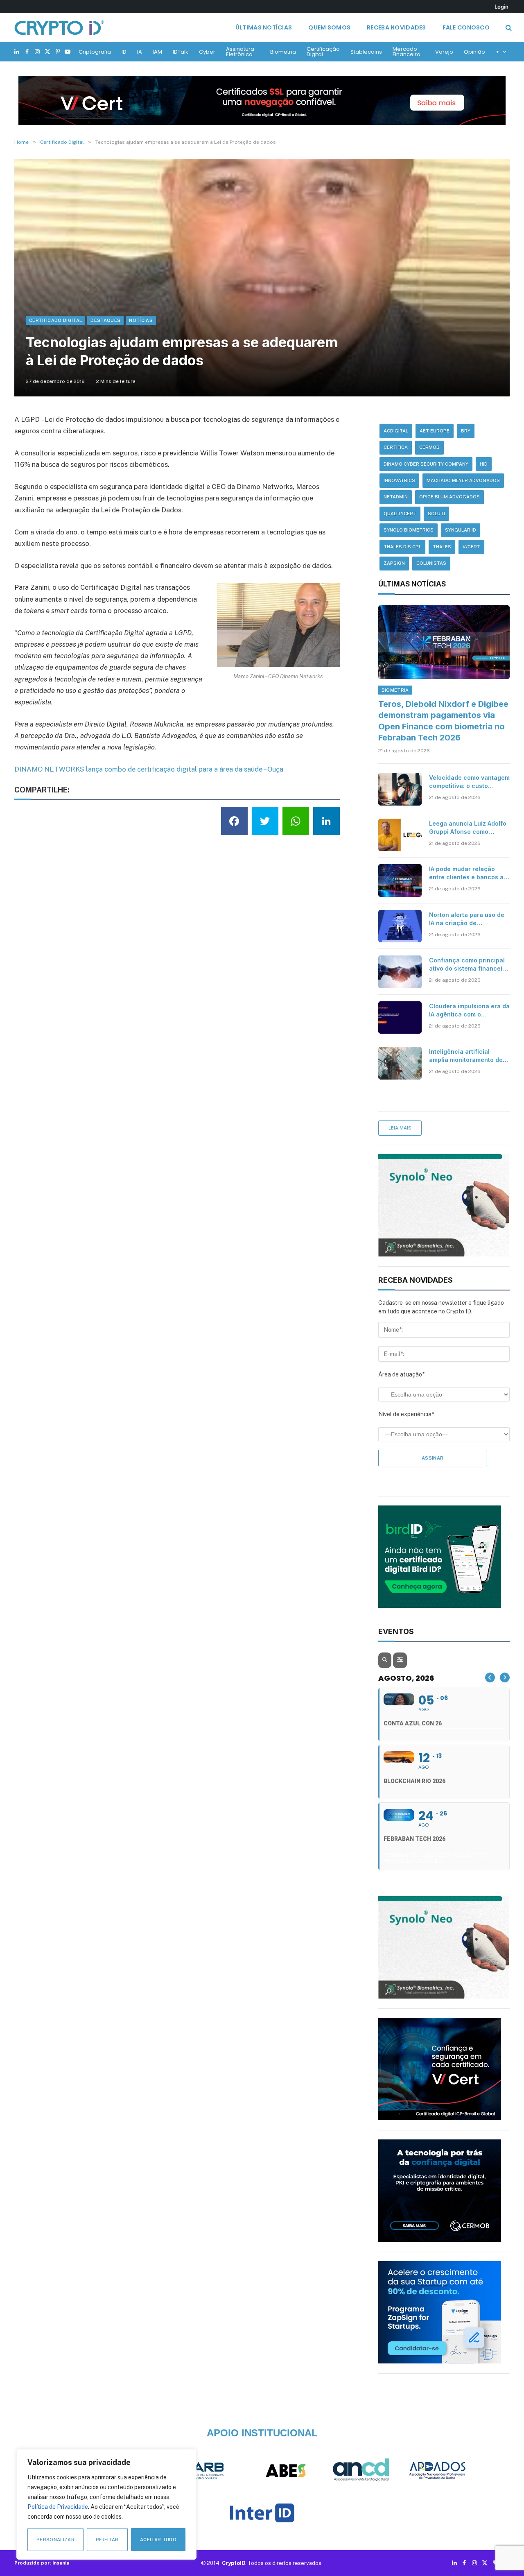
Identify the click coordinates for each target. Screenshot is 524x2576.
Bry (466, 431)
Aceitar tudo (158, 2540)
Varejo (444, 52)
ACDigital (396, 431)
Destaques (105, 320)
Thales (442, 547)
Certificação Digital (323, 52)
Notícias (141, 320)
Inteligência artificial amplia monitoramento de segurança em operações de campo (466, 1056)
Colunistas (431, 563)
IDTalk (181, 52)
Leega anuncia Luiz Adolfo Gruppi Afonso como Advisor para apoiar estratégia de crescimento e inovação (468, 828)
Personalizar (55, 2540)
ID (124, 52)
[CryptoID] (59, 27)
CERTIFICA (396, 447)
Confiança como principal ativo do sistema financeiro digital (469, 965)
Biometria (283, 52)
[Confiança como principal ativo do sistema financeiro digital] (400, 972)
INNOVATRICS (399, 480)
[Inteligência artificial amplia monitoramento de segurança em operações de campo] (400, 1063)
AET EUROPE (435, 431)
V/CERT (471, 547)
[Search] (508, 28)
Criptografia (95, 52)
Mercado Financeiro (407, 52)
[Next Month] (505, 1677)
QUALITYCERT (400, 514)
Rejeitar (107, 2540)
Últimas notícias (264, 27)
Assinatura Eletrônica (240, 52)
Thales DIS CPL (402, 547)
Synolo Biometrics (409, 530)
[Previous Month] (490, 1677)
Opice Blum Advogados (449, 497)
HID (484, 464)
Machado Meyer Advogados (463, 480)
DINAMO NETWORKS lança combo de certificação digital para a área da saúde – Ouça (149, 769)
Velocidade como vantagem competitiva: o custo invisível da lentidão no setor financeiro (469, 782)
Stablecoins (366, 52)
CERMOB (429, 447)
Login (501, 7)
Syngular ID (461, 530)
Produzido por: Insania (42, 2563)
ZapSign (394, 563)
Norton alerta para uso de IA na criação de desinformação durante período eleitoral (467, 919)
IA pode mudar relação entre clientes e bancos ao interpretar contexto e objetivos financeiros (468, 873)
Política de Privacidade (58, 2507)
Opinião (474, 52)
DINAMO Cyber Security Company (426, 464)
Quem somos (329, 27)
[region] (106, 2504)
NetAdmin (396, 497)
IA (140, 52)
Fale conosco (466, 27)
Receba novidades (396, 27)
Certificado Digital (55, 320)
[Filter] (400, 1660)
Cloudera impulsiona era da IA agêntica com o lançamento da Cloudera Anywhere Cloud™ (469, 1011)
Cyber (207, 52)
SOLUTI (436, 514)
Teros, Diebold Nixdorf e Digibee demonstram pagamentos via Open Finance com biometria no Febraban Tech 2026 (443, 721)
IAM (157, 52)
